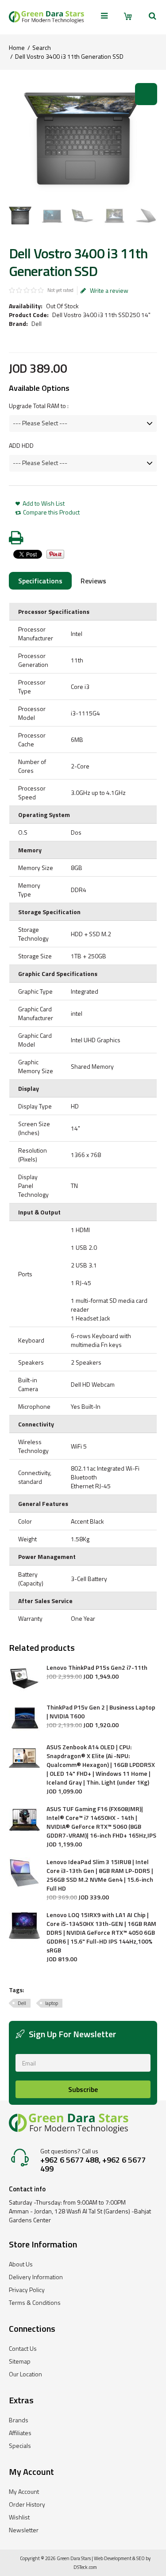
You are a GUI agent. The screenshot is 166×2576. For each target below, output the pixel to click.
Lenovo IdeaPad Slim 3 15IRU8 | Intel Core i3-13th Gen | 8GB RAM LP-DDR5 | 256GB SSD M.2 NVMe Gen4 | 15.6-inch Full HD (100, 1875)
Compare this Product (51, 512)
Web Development (113, 2558)
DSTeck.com (85, 2567)
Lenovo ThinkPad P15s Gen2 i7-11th (97, 1668)
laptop (52, 2003)
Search (42, 47)
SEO (141, 2558)
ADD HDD (21, 446)
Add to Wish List (44, 503)
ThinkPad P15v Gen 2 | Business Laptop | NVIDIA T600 (101, 1712)
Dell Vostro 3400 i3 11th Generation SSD (69, 56)
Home (17, 47)
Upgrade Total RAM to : (39, 406)
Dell (37, 323)
